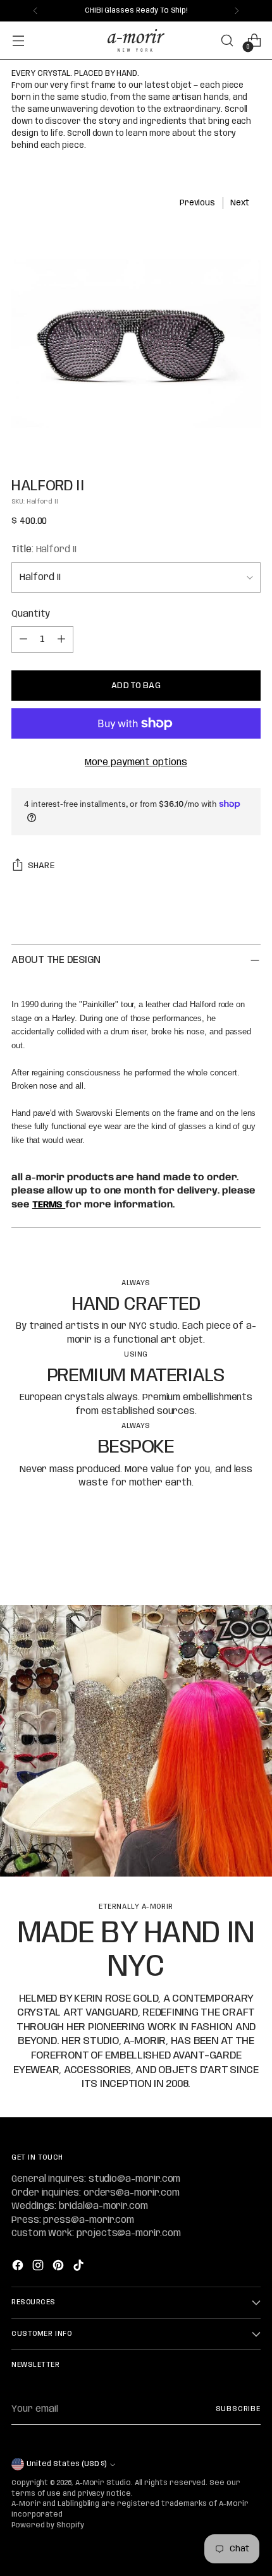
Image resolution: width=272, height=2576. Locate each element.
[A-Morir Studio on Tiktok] (80, 2267)
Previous (198, 203)
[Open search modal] (227, 41)
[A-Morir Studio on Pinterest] (59, 2267)
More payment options (136, 763)
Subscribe (238, 2409)
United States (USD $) (66, 2464)
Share (41, 866)
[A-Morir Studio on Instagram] (39, 2267)
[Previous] (35, 11)
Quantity (31, 614)
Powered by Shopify (48, 2525)
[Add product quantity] (61, 639)
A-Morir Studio (103, 2483)
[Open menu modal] (18, 41)
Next (240, 203)
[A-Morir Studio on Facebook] (19, 2267)
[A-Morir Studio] (136, 40)
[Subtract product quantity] (23, 639)
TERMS (49, 1205)
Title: (44, 550)
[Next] (237, 11)
